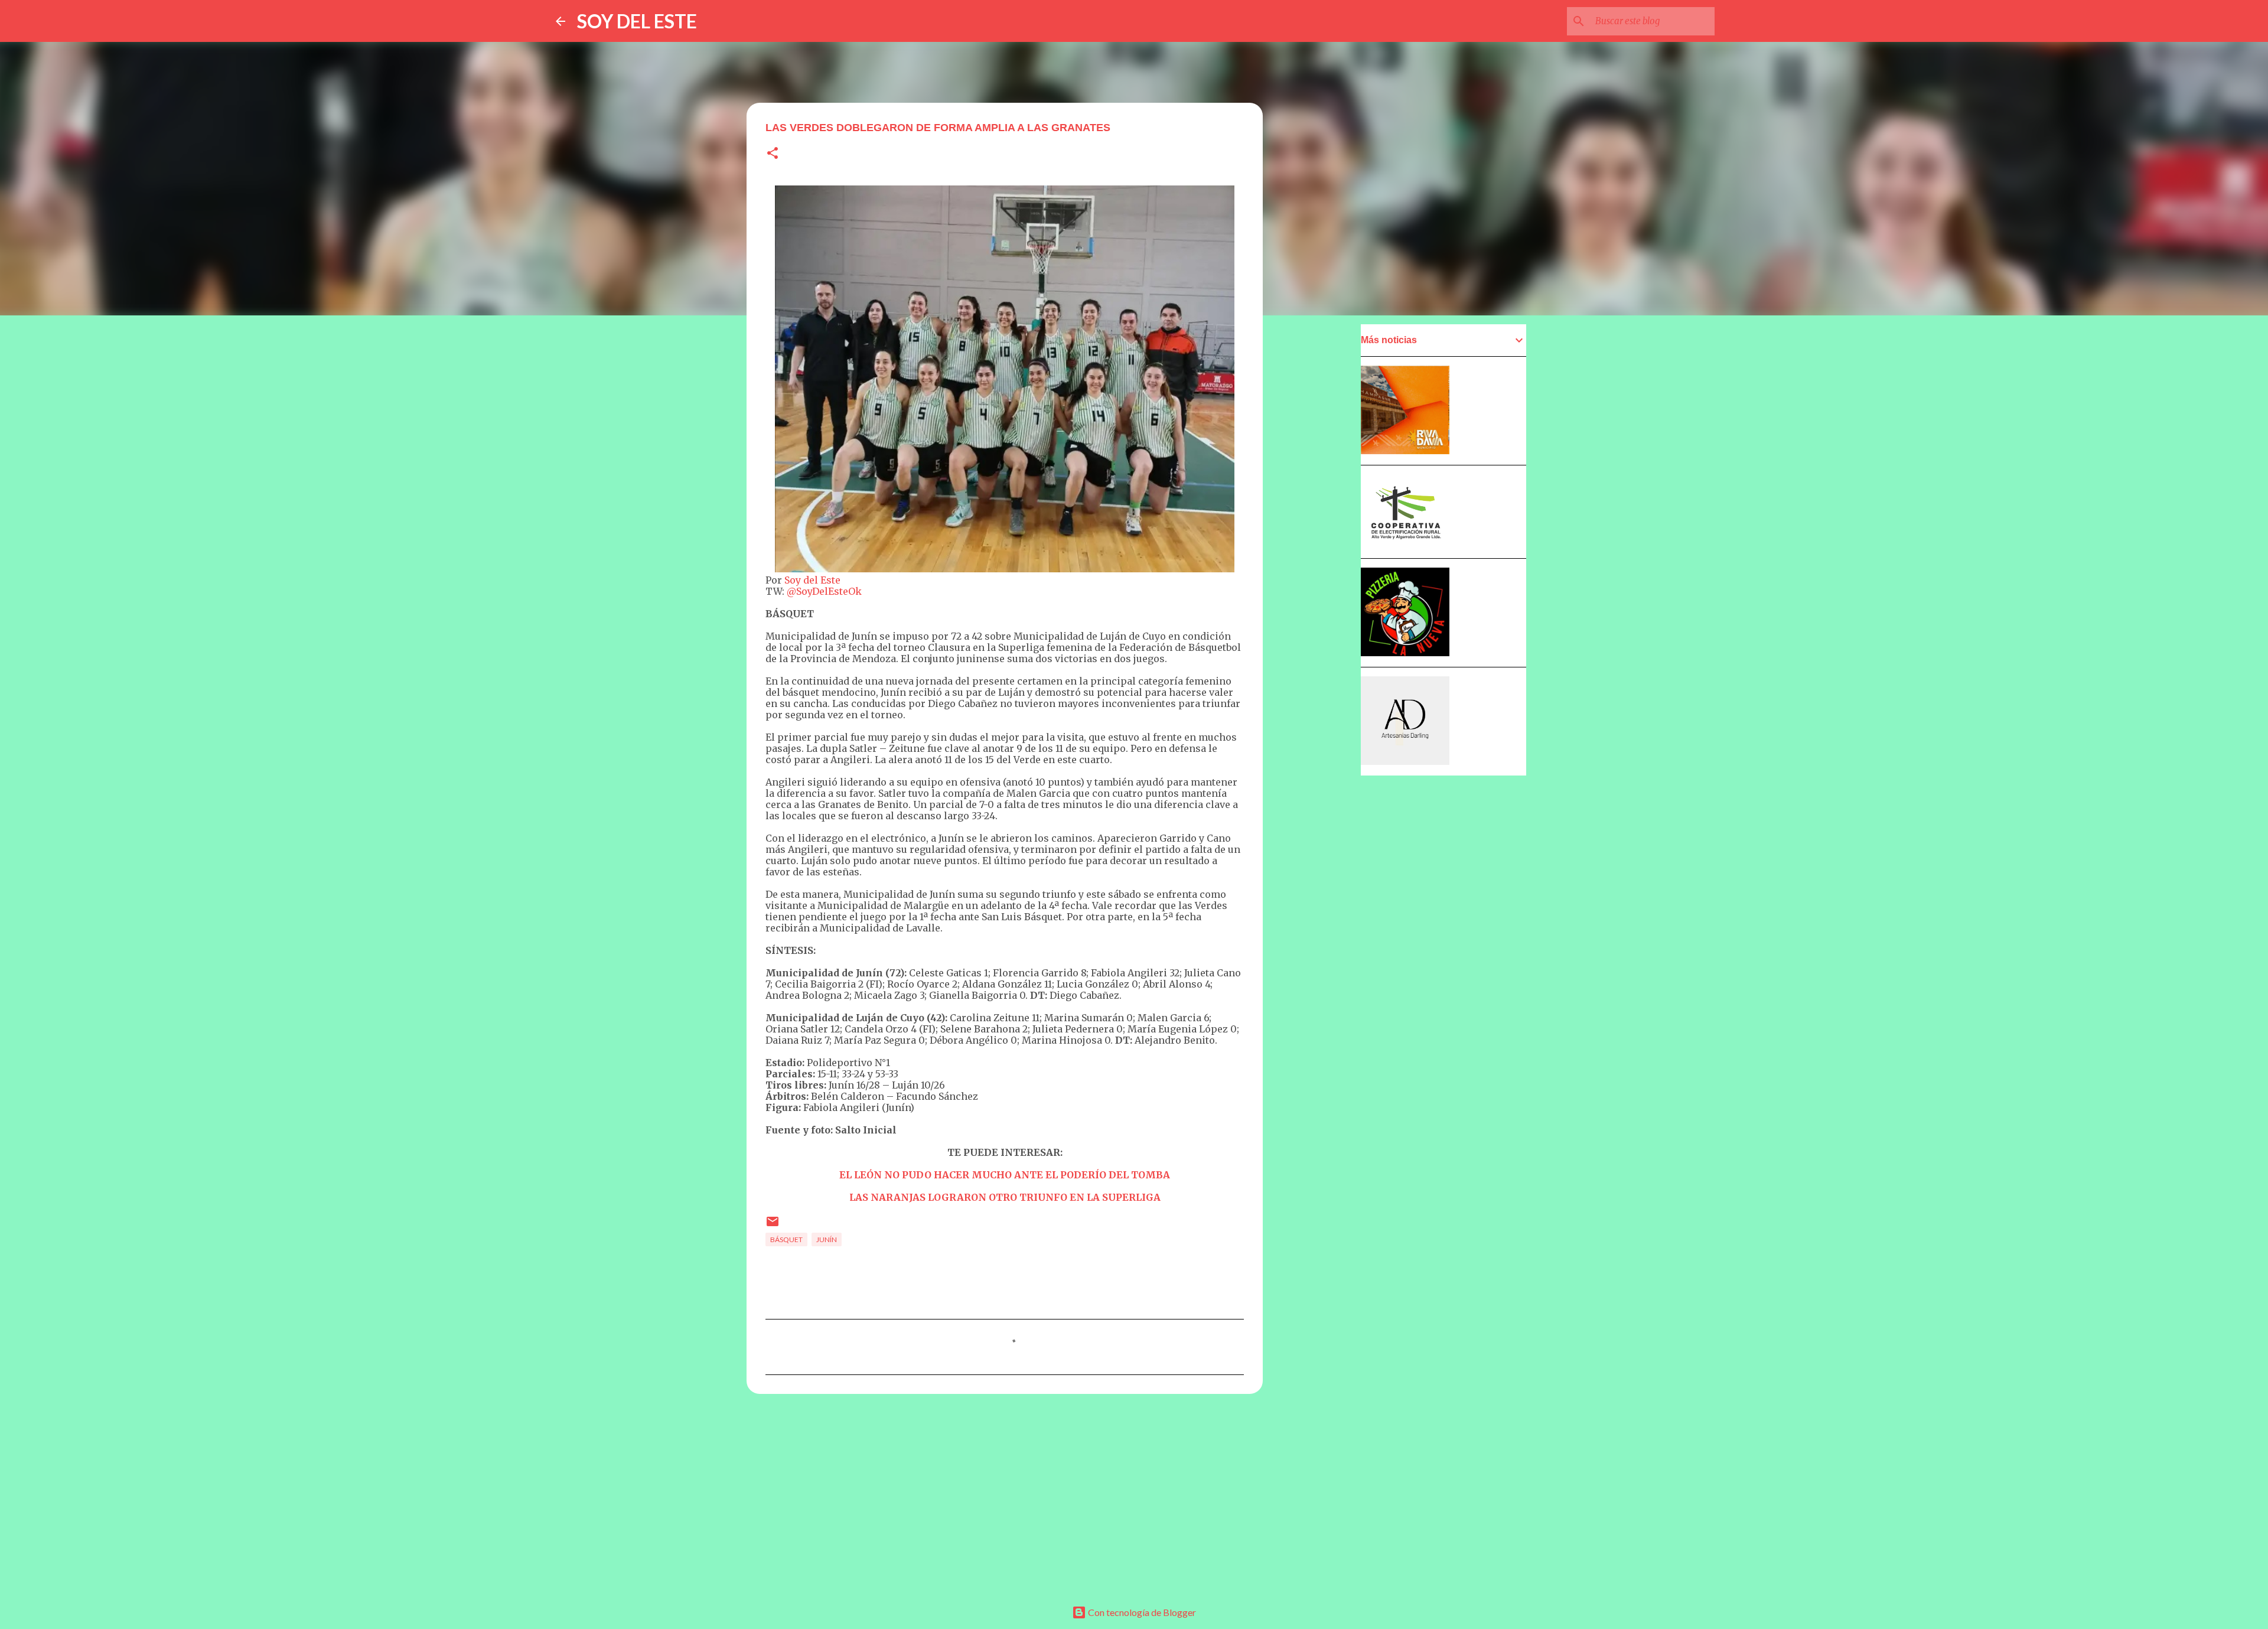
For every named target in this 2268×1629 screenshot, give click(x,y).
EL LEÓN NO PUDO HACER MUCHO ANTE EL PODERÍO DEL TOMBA (1005, 1175)
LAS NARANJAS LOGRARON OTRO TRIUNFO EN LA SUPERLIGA (1005, 1197)
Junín (827, 1239)
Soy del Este (812, 580)
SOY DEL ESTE (637, 21)
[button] (773, 154)
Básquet (786, 1239)
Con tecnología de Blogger (1141, 1612)
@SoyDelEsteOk (824, 591)
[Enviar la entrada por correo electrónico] (773, 1226)
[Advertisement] (1005, 1494)
